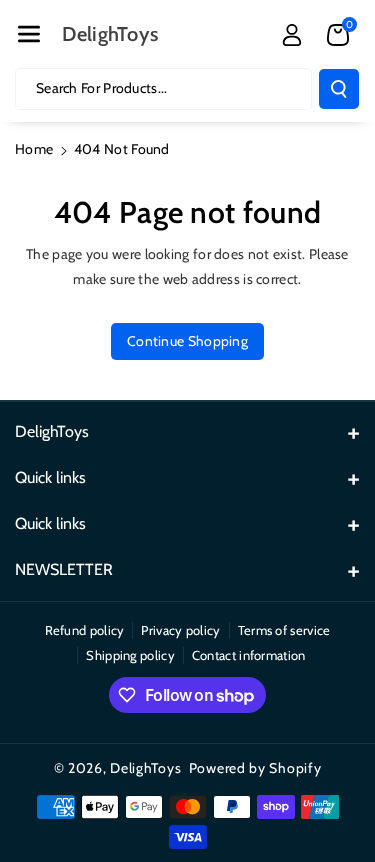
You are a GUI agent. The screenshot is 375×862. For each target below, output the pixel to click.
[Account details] (292, 35)
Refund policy (85, 630)
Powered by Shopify (255, 768)
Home (34, 149)
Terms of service (284, 630)
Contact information (249, 655)
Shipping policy (130, 655)
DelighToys (145, 768)
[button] (29, 34)
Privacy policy (180, 630)
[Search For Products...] (339, 89)
